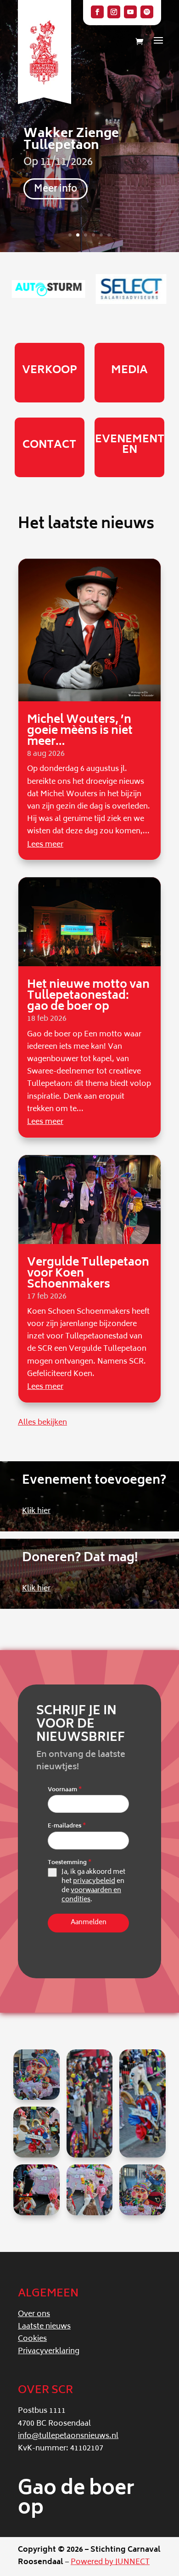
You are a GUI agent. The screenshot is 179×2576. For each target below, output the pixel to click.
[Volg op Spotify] (147, 12)
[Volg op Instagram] (114, 12)
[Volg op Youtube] (130, 12)
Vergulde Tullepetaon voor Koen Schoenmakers (88, 1274)
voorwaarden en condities (91, 1895)
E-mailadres (67, 1827)
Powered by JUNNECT (110, 2562)
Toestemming (70, 1863)
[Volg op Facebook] (97, 12)
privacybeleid (94, 1881)
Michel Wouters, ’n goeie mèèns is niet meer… (80, 731)
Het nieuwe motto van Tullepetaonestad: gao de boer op (88, 996)
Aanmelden (89, 1923)
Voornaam (65, 1790)
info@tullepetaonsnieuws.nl (68, 2436)
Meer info (56, 190)
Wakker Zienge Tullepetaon (71, 140)
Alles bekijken (42, 1423)
